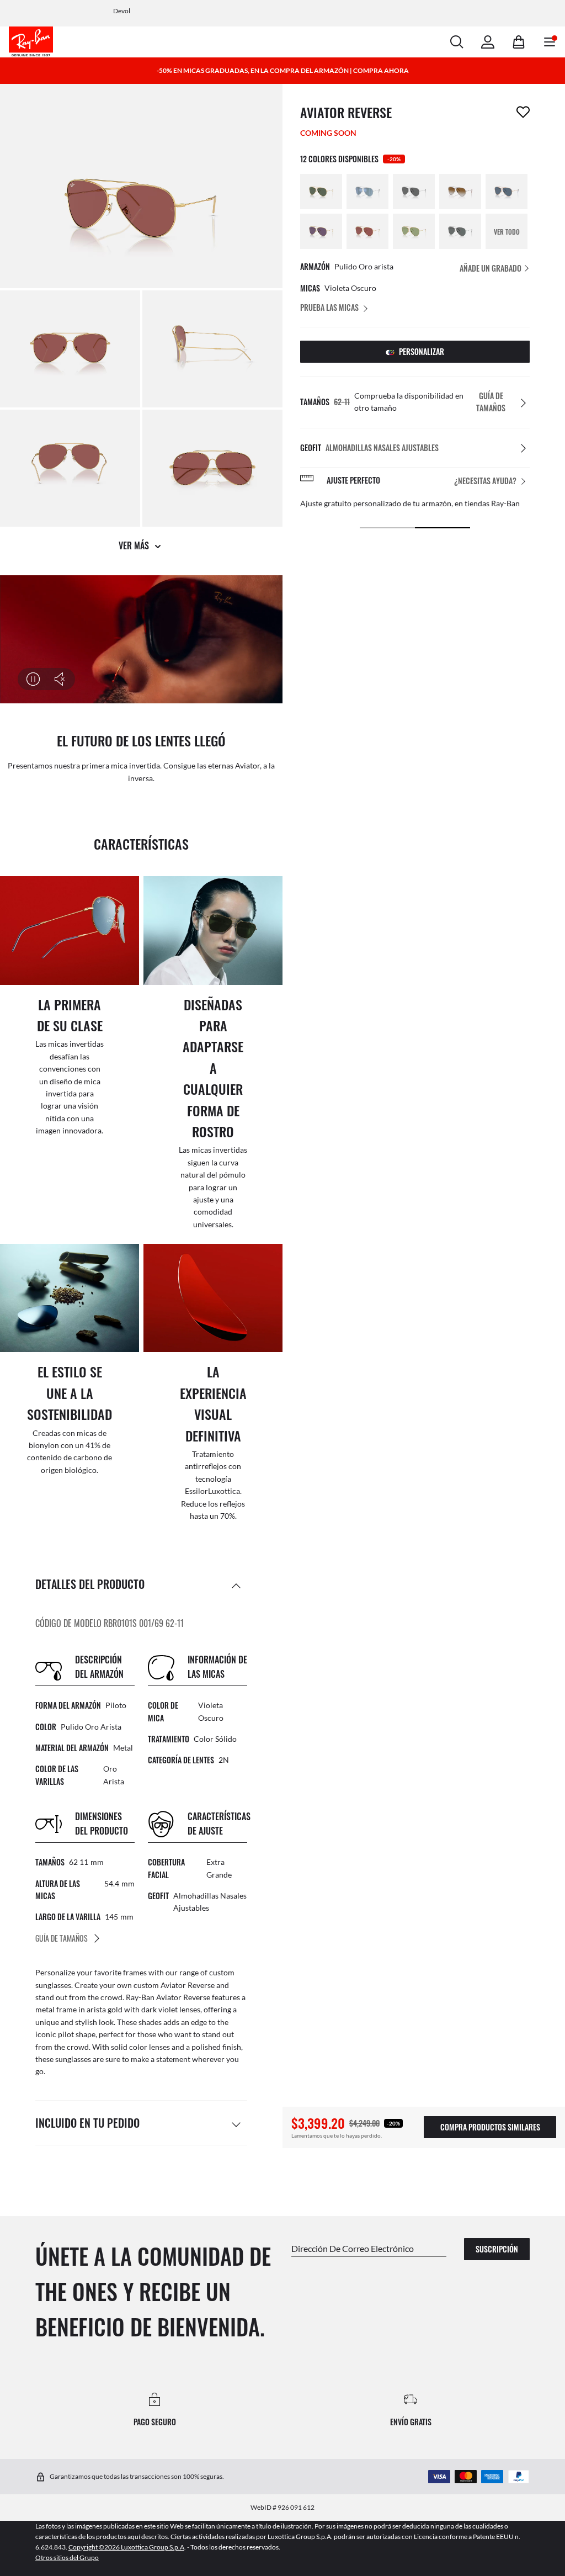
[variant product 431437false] (321, 231)
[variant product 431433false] (414, 231)
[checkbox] (523, 112)
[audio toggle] (53, 679)
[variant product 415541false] (321, 192)
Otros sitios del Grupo (67, 2558)
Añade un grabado (491, 268)
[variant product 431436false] (367, 231)
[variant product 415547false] (414, 192)
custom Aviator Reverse (174, 1985)
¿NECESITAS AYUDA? (485, 481)
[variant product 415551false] (507, 192)
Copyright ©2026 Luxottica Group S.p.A (126, 2547)
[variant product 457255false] (460, 231)
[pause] (33, 679)
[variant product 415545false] (367, 192)
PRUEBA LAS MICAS (329, 307)
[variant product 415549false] (460, 192)
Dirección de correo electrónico (353, 2248)
